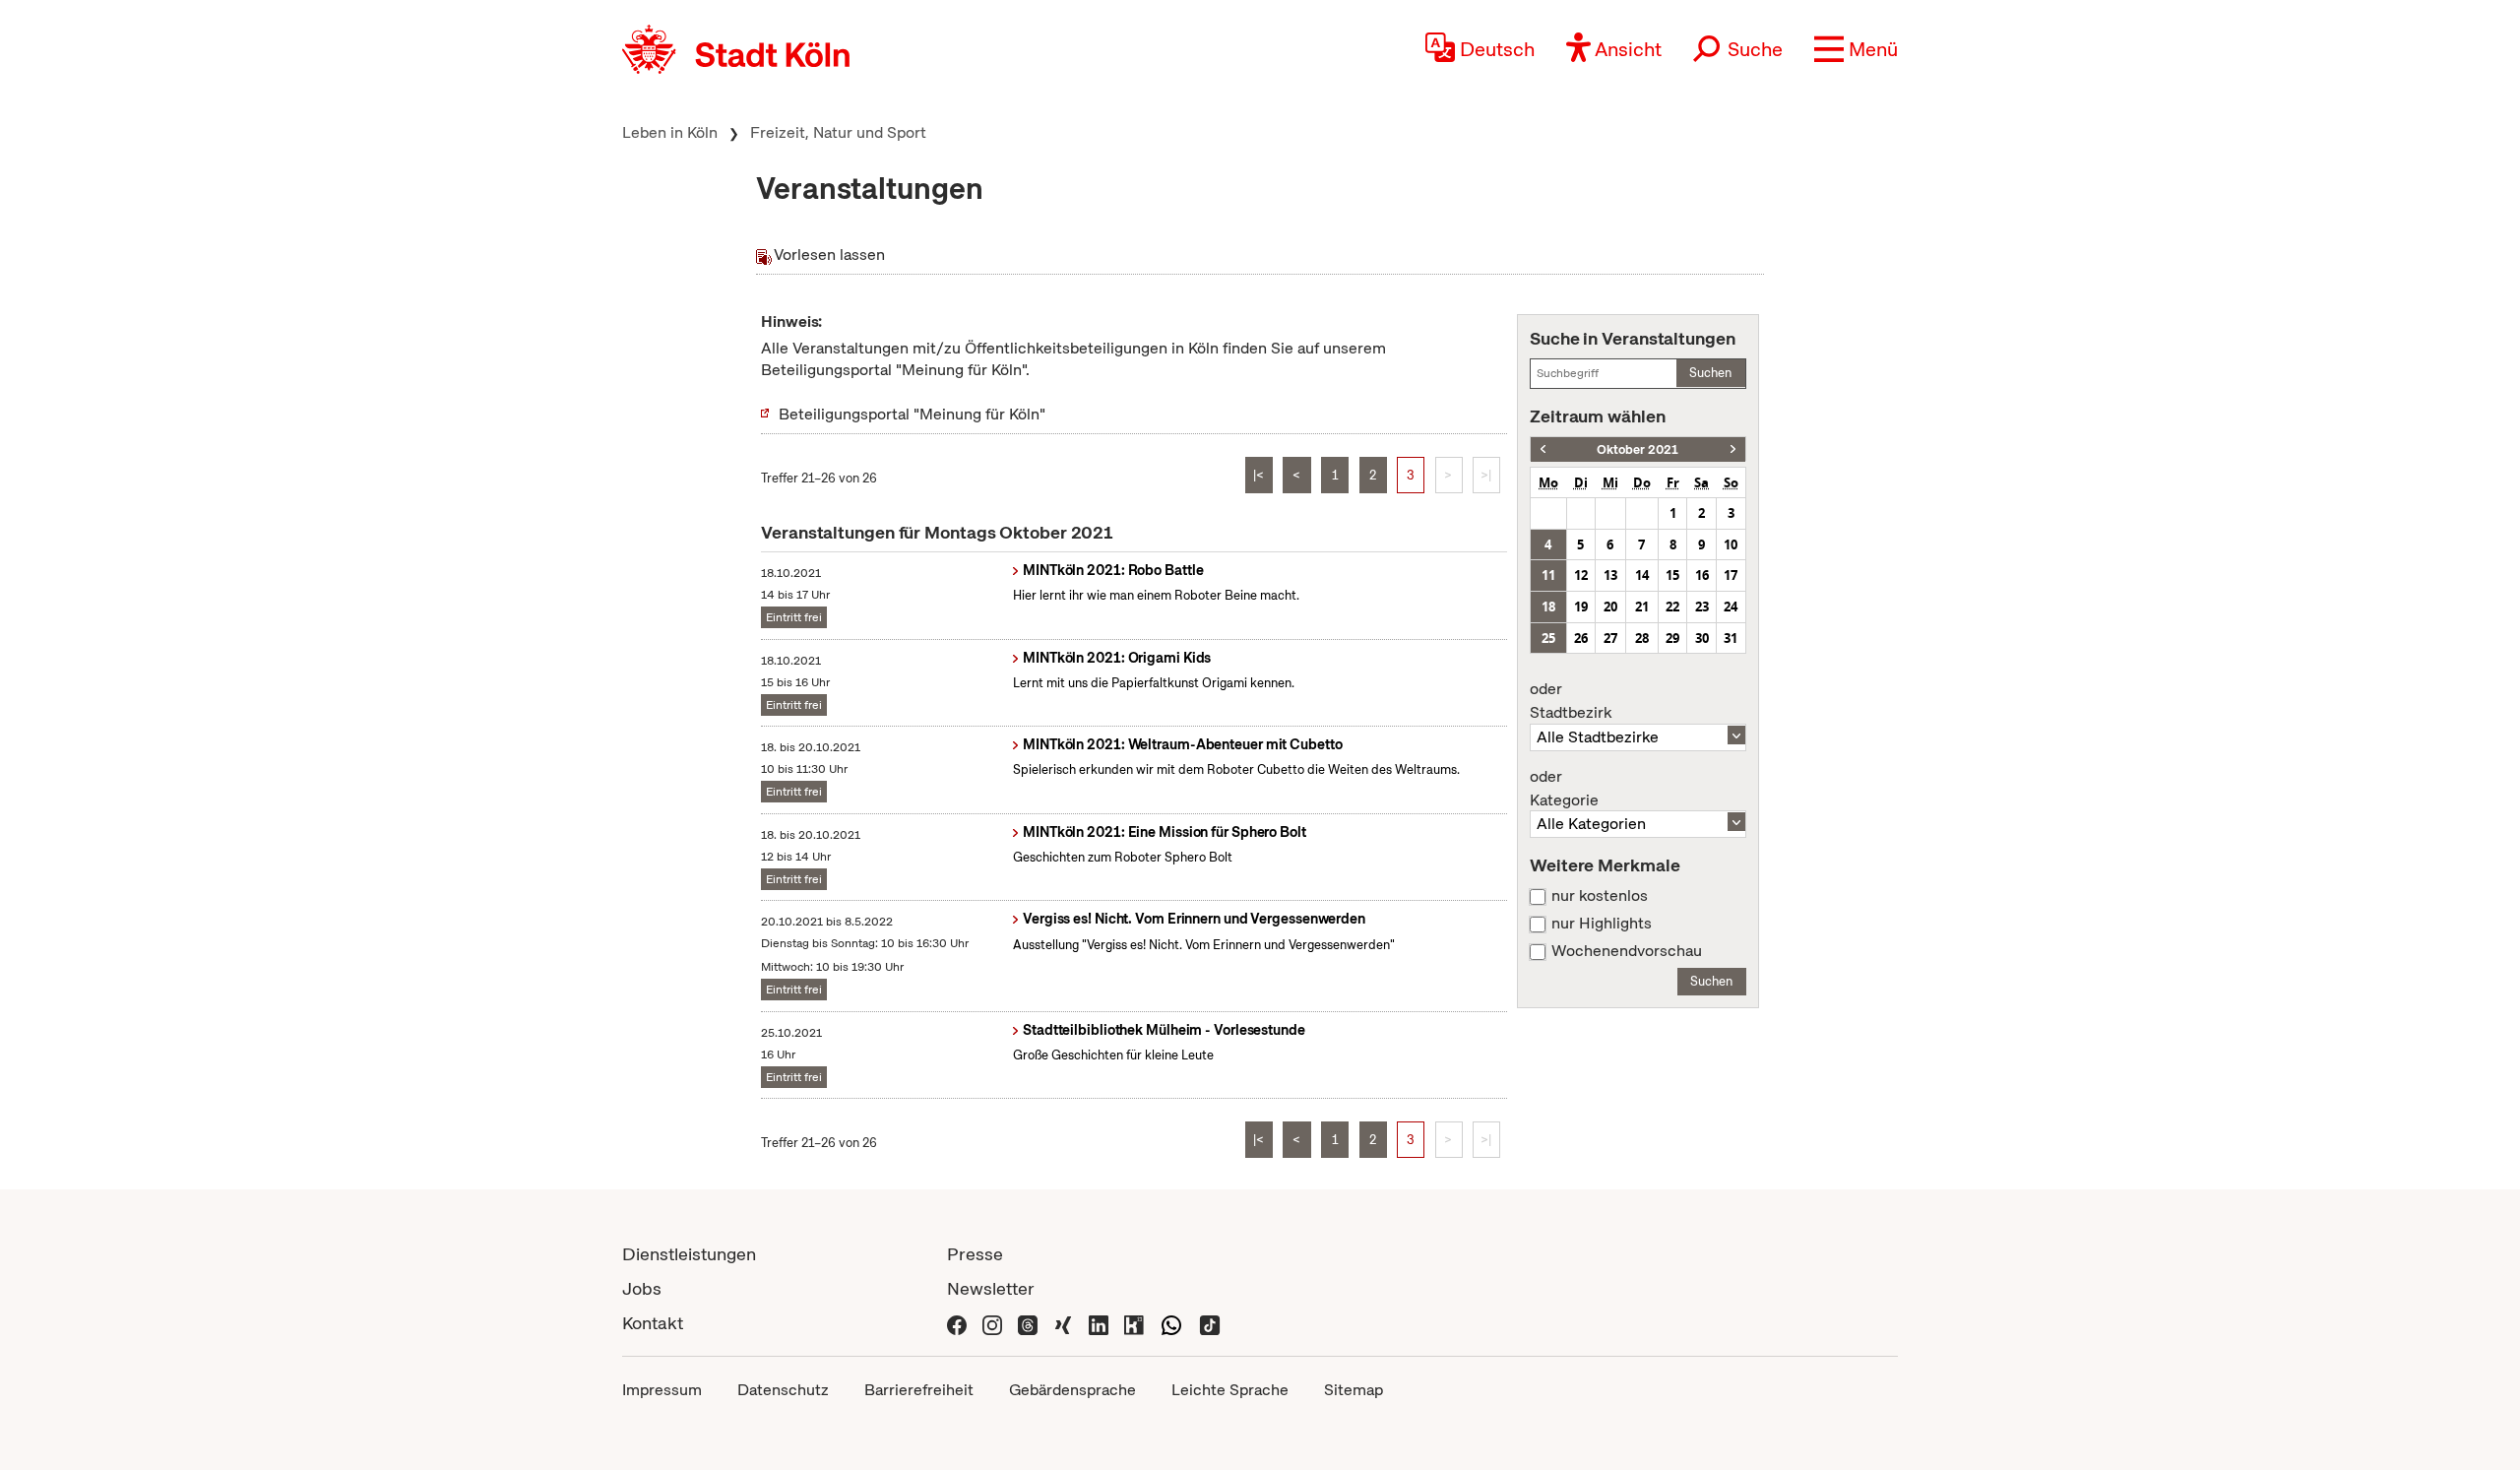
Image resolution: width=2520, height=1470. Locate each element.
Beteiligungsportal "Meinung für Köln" (912, 414)
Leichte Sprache (1230, 1390)
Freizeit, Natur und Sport (838, 132)
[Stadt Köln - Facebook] (957, 1323)
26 (1581, 638)
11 (1548, 575)
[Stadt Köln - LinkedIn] (1099, 1323)
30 (1702, 638)
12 (1581, 575)
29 (1672, 638)
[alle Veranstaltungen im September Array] (1543, 449)
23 (1702, 607)
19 (1581, 607)
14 (1642, 575)
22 (1672, 607)
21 (1642, 607)
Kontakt (653, 1323)
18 (1548, 607)
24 (1731, 607)
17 (1731, 575)
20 (1610, 607)
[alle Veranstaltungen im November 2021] (1733, 449)
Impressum (662, 1390)
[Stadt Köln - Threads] (1028, 1323)
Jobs (642, 1288)
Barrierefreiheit (919, 1390)
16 (1702, 575)
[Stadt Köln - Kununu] (1134, 1323)
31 (1731, 638)
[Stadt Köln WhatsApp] (1171, 1323)
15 (1672, 575)
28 (1642, 638)
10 (1731, 544)
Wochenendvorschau (1627, 951)
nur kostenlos (1600, 896)
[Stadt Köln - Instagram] (992, 1323)
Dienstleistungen (689, 1254)
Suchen (1710, 373)
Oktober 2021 (1638, 449)
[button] (1856, 49)
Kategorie (1564, 789)
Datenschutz (783, 1390)
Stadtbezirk (1571, 701)
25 (1548, 638)
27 (1610, 638)
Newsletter (991, 1288)
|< (1259, 475)
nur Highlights (1602, 924)
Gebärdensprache (1072, 1390)
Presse (975, 1254)
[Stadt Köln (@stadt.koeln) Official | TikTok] (1210, 1323)
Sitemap (1354, 1390)
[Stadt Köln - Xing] (1063, 1323)
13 (1610, 575)
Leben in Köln (670, 132)
